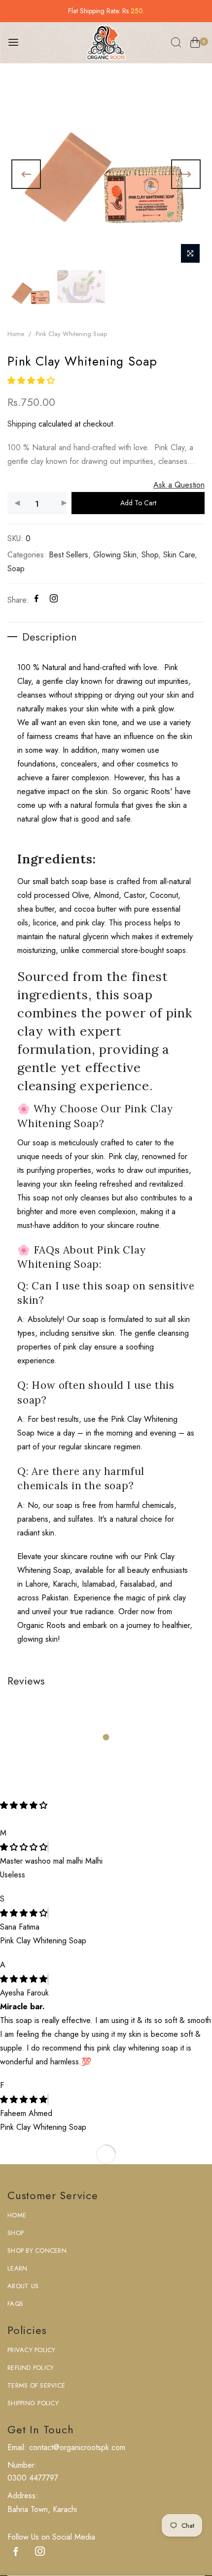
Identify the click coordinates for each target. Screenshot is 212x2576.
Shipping (22, 424)
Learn (17, 2268)
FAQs (15, 2304)
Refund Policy (31, 2368)
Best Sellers (69, 555)
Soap (16, 568)
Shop (150, 555)
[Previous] (26, 174)
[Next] (186, 174)
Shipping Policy (33, 2403)
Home (16, 334)
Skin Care (179, 555)
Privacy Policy (32, 2350)
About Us (23, 2286)
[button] (32, 381)
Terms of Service (36, 2385)
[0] (195, 44)
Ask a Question (179, 485)
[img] (24, 1847)
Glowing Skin (115, 555)
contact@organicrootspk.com (76, 2447)
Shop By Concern (37, 2251)
